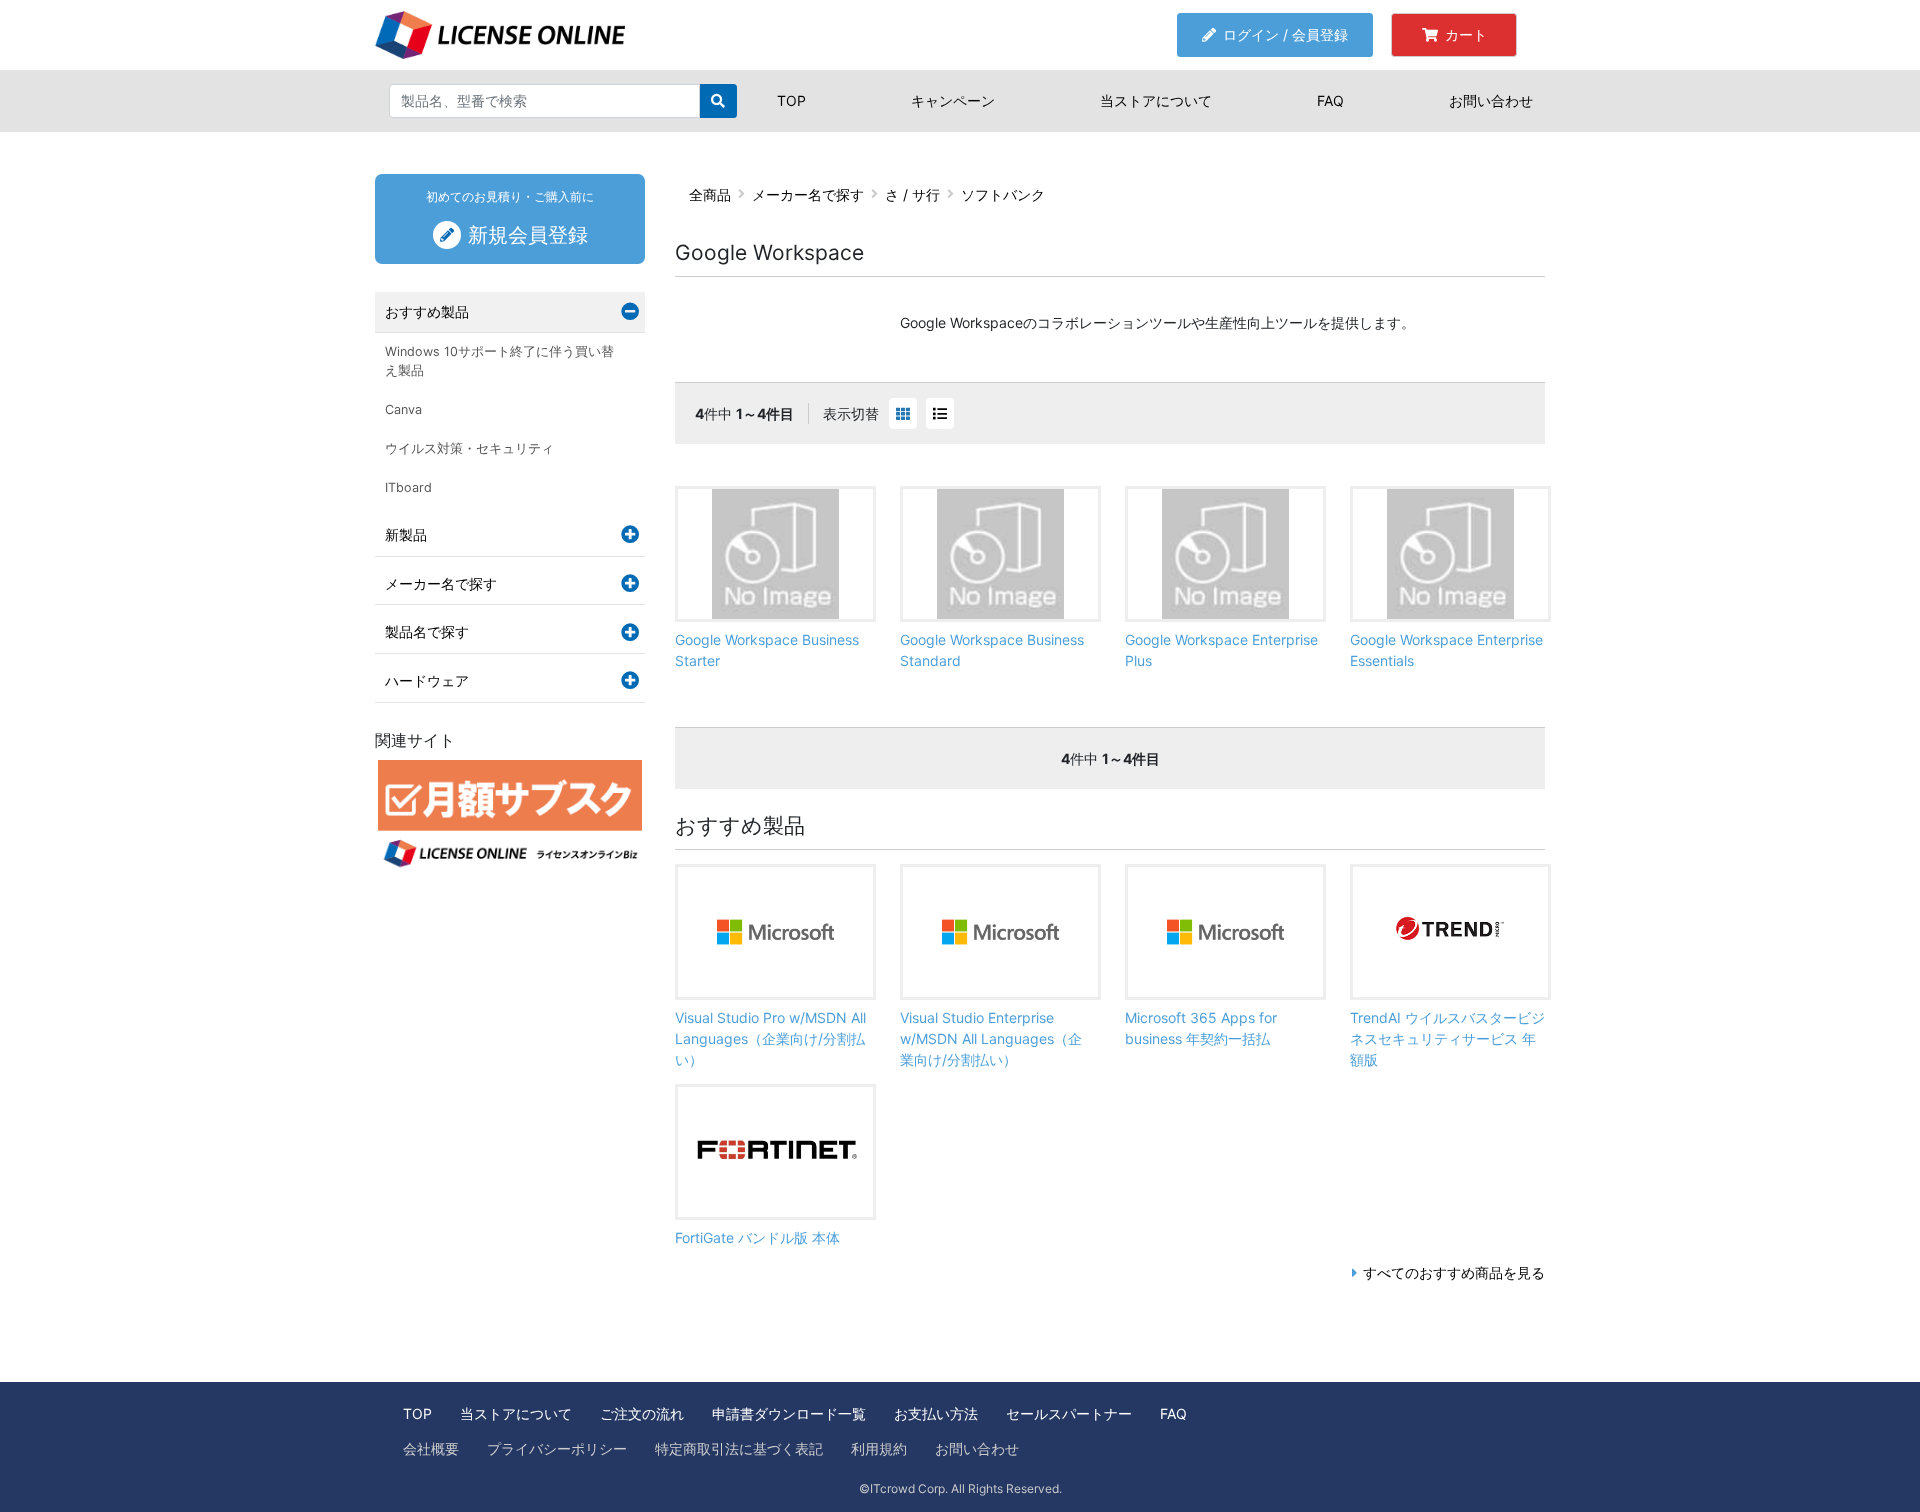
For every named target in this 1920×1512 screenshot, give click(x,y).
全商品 (710, 194)
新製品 (406, 534)
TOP (791, 100)
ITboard (408, 487)
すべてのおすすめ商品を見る (1454, 1272)
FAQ (1330, 100)
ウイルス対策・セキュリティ (469, 448)
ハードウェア (427, 680)
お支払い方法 (936, 1413)
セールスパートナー (1069, 1413)
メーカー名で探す (808, 194)
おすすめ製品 (427, 311)
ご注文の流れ (642, 1413)
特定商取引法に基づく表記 (739, 1448)
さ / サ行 (912, 194)
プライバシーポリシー (557, 1448)
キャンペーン (953, 100)
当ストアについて (1156, 100)
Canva (403, 409)
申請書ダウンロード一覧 (789, 1413)
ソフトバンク (1003, 194)
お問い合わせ (1491, 100)
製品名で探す (427, 631)
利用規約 (879, 1448)
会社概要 (431, 1448)
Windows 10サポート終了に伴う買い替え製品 (499, 361)
